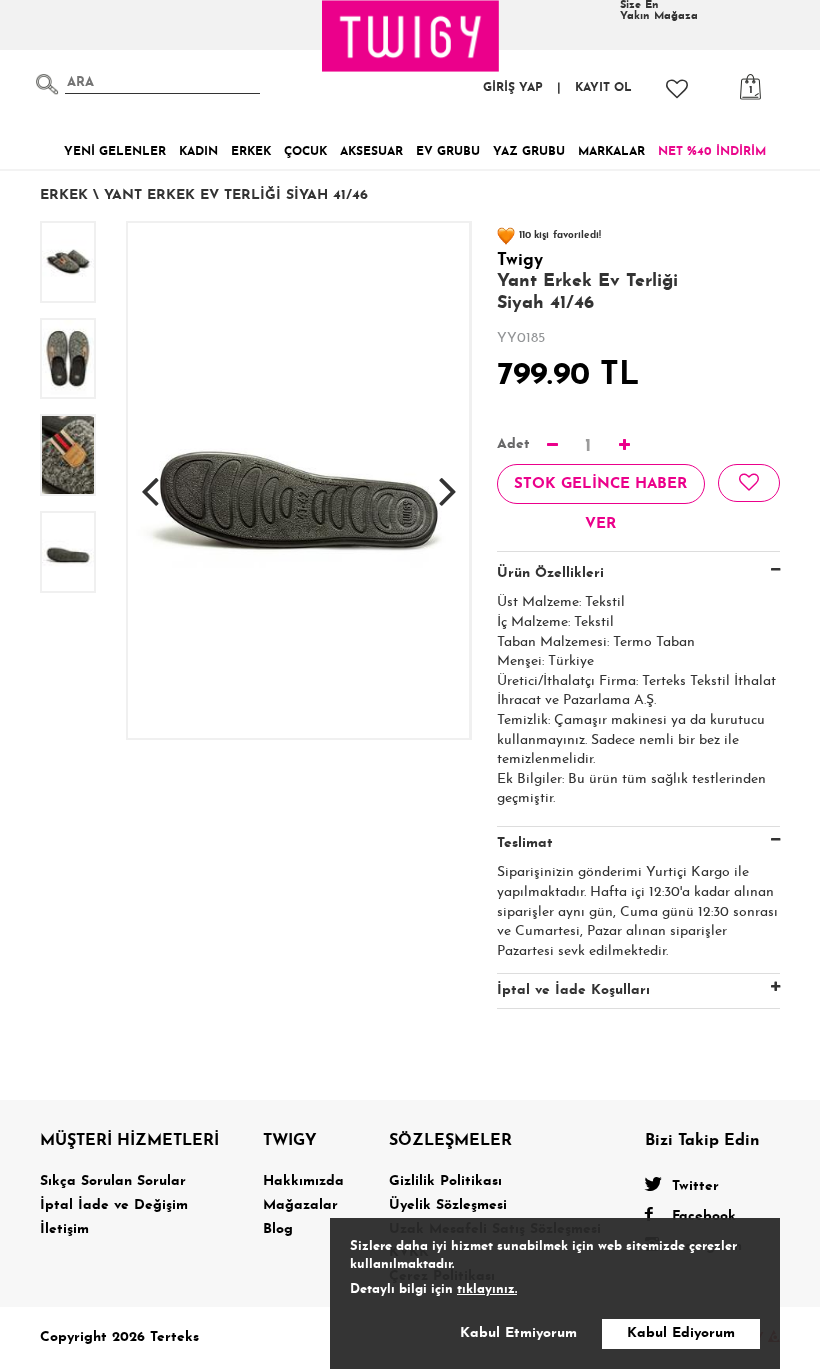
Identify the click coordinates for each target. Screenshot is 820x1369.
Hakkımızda (303, 1181)
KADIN (198, 152)
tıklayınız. (487, 1289)
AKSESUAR (371, 152)
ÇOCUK (305, 152)
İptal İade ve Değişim (114, 1205)
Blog (278, 1229)
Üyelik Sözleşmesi (448, 1205)
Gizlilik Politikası (445, 1181)
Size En (659, 11)
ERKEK (251, 152)
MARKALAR (611, 152)
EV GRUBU (448, 152)
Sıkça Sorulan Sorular (113, 1181)
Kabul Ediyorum (681, 1333)
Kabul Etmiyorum (518, 1333)
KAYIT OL (603, 88)
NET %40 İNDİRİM (712, 152)
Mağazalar (300, 1205)
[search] (47, 84)
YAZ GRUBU (529, 152)
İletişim (64, 1229)
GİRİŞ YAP (513, 88)
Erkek (64, 195)
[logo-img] (411, 36)
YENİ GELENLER (115, 152)
